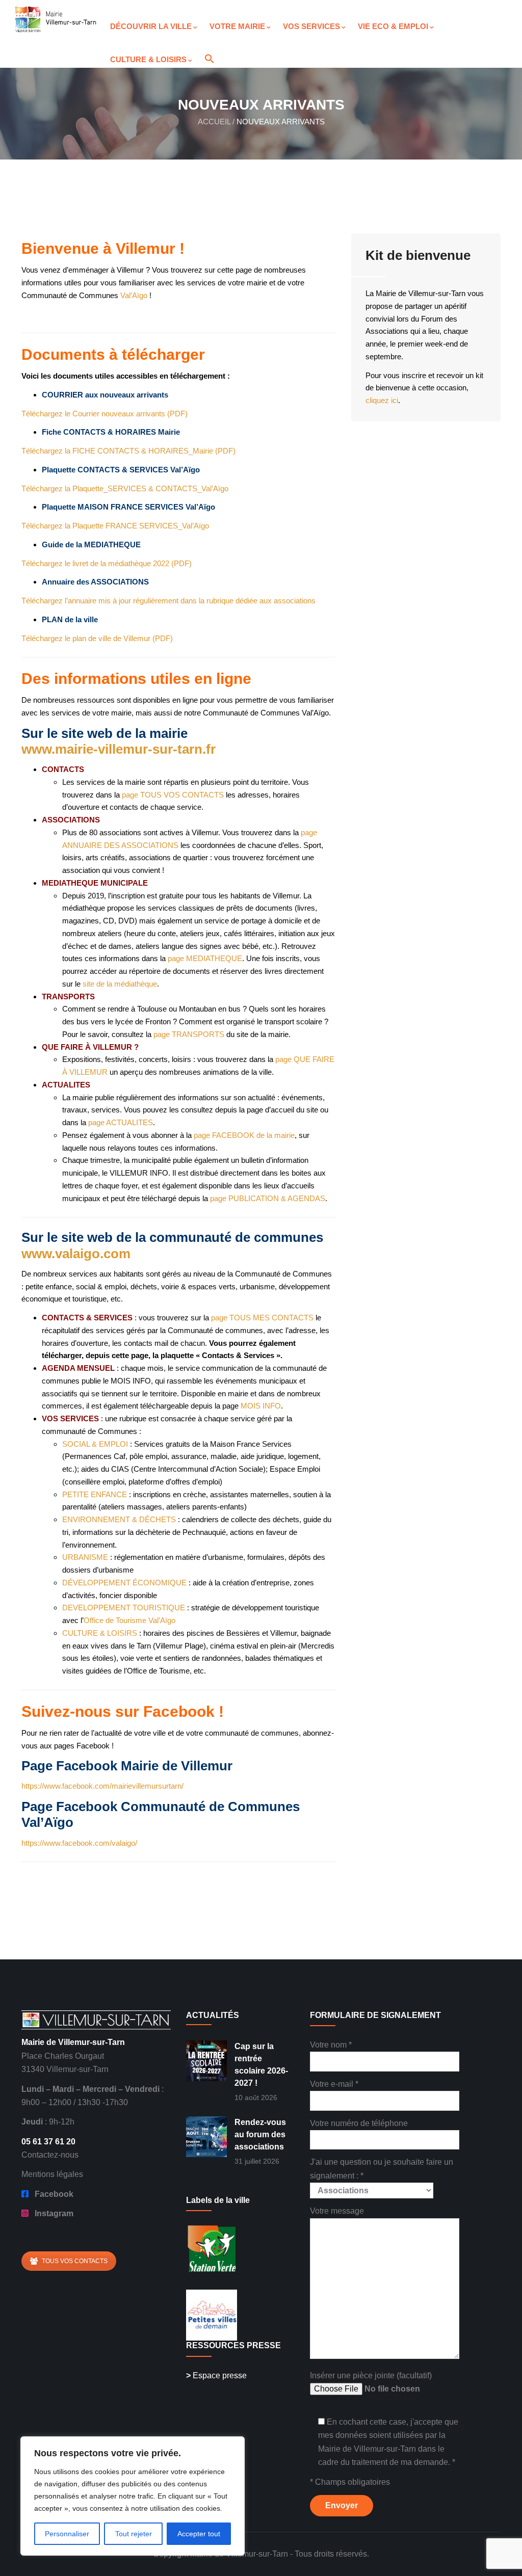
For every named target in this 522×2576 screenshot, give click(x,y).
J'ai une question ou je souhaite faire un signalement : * (382, 2169)
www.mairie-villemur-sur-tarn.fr (119, 749)
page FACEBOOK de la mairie (244, 1135)
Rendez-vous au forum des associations (260, 2134)
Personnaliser (67, 2534)
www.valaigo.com (76, 1254)
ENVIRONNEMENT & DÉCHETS (119, 1519)
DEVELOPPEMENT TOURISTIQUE (124, 1608)
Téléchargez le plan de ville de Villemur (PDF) (97, 638)
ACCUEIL (214, 122)
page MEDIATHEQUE (205, 958)
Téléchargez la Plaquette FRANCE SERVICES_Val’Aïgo (115, 526)
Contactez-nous (50, 2155)
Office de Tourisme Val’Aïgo (129, 1620)
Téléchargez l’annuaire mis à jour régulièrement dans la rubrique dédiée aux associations (168, 601)
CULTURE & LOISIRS (148, 59)
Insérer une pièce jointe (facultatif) (371, 2375)
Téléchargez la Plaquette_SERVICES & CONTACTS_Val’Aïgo (125, 488)
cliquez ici (382, 400)
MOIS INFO (261, 1406)
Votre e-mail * (334, 2084)
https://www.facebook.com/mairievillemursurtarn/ (102, 1786)
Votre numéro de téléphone (359, 2123)
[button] (206, 50)
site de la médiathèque (120, 984)
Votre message (337, 2211)
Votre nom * (331, 2045)
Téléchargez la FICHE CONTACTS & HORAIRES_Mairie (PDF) (128, 451)
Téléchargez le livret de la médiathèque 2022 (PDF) (107, 563)
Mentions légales (52, 2174)
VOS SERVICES (311, 26)
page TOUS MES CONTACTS (262, 1318)
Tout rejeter (134, 2534)
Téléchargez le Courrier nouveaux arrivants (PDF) (105, 414)
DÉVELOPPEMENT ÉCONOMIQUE (124, 1583)
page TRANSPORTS (189, 1034)
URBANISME (85, 1557)
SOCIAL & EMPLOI (95, 1444)
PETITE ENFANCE (95, 1494)
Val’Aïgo (134, 295)
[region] (133, 2496)
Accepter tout (199, 2534)
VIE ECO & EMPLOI (393, 26)
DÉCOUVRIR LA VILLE (151, 26)
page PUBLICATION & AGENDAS (268, 1198)
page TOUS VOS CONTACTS (173, 795)
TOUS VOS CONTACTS (75, 2261)
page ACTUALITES (121, 1122)
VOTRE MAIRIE (237, 26)
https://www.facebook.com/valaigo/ (79, 1843)
